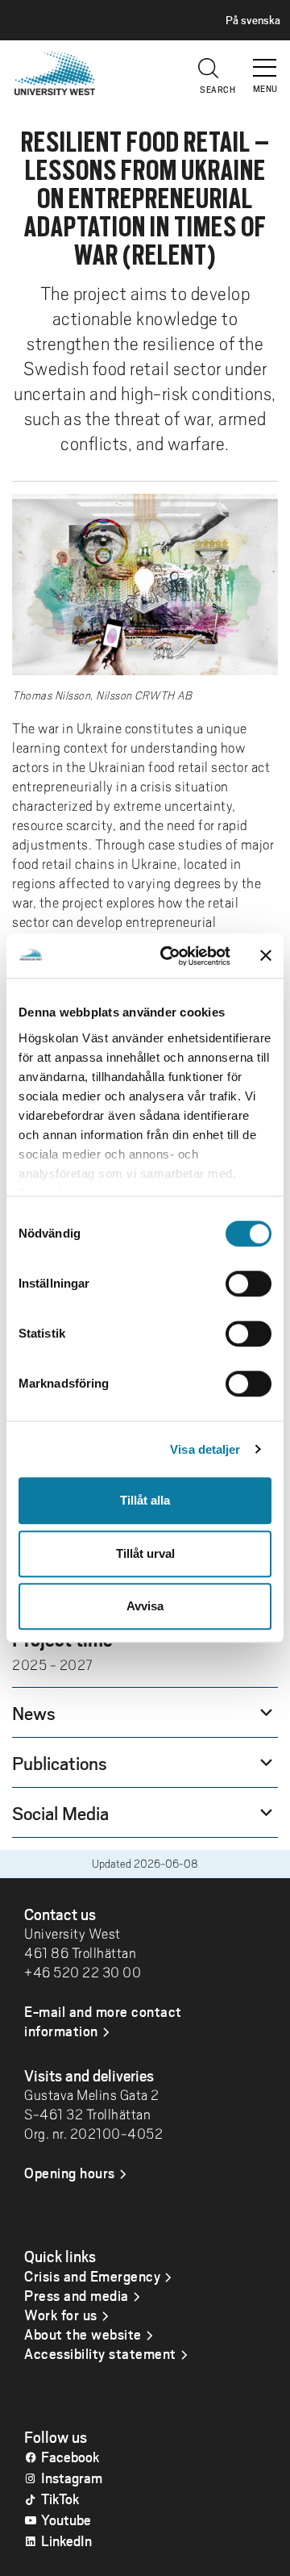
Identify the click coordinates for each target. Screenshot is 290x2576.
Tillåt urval (145, 1553)
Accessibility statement (100, 2353)
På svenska (253, 20)
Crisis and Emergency (92, 2276)
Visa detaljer (205, 1449)
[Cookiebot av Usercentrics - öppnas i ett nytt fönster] (170, 956)
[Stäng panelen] (266, 956)
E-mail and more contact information (103, 2021)
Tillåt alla (145, 1500)
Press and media (77, 2295)
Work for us (61, 2315)
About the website (83, 2334)
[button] (266, 61)
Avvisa (145, 1606)
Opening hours (70, 2173)
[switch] (249, 1284)
